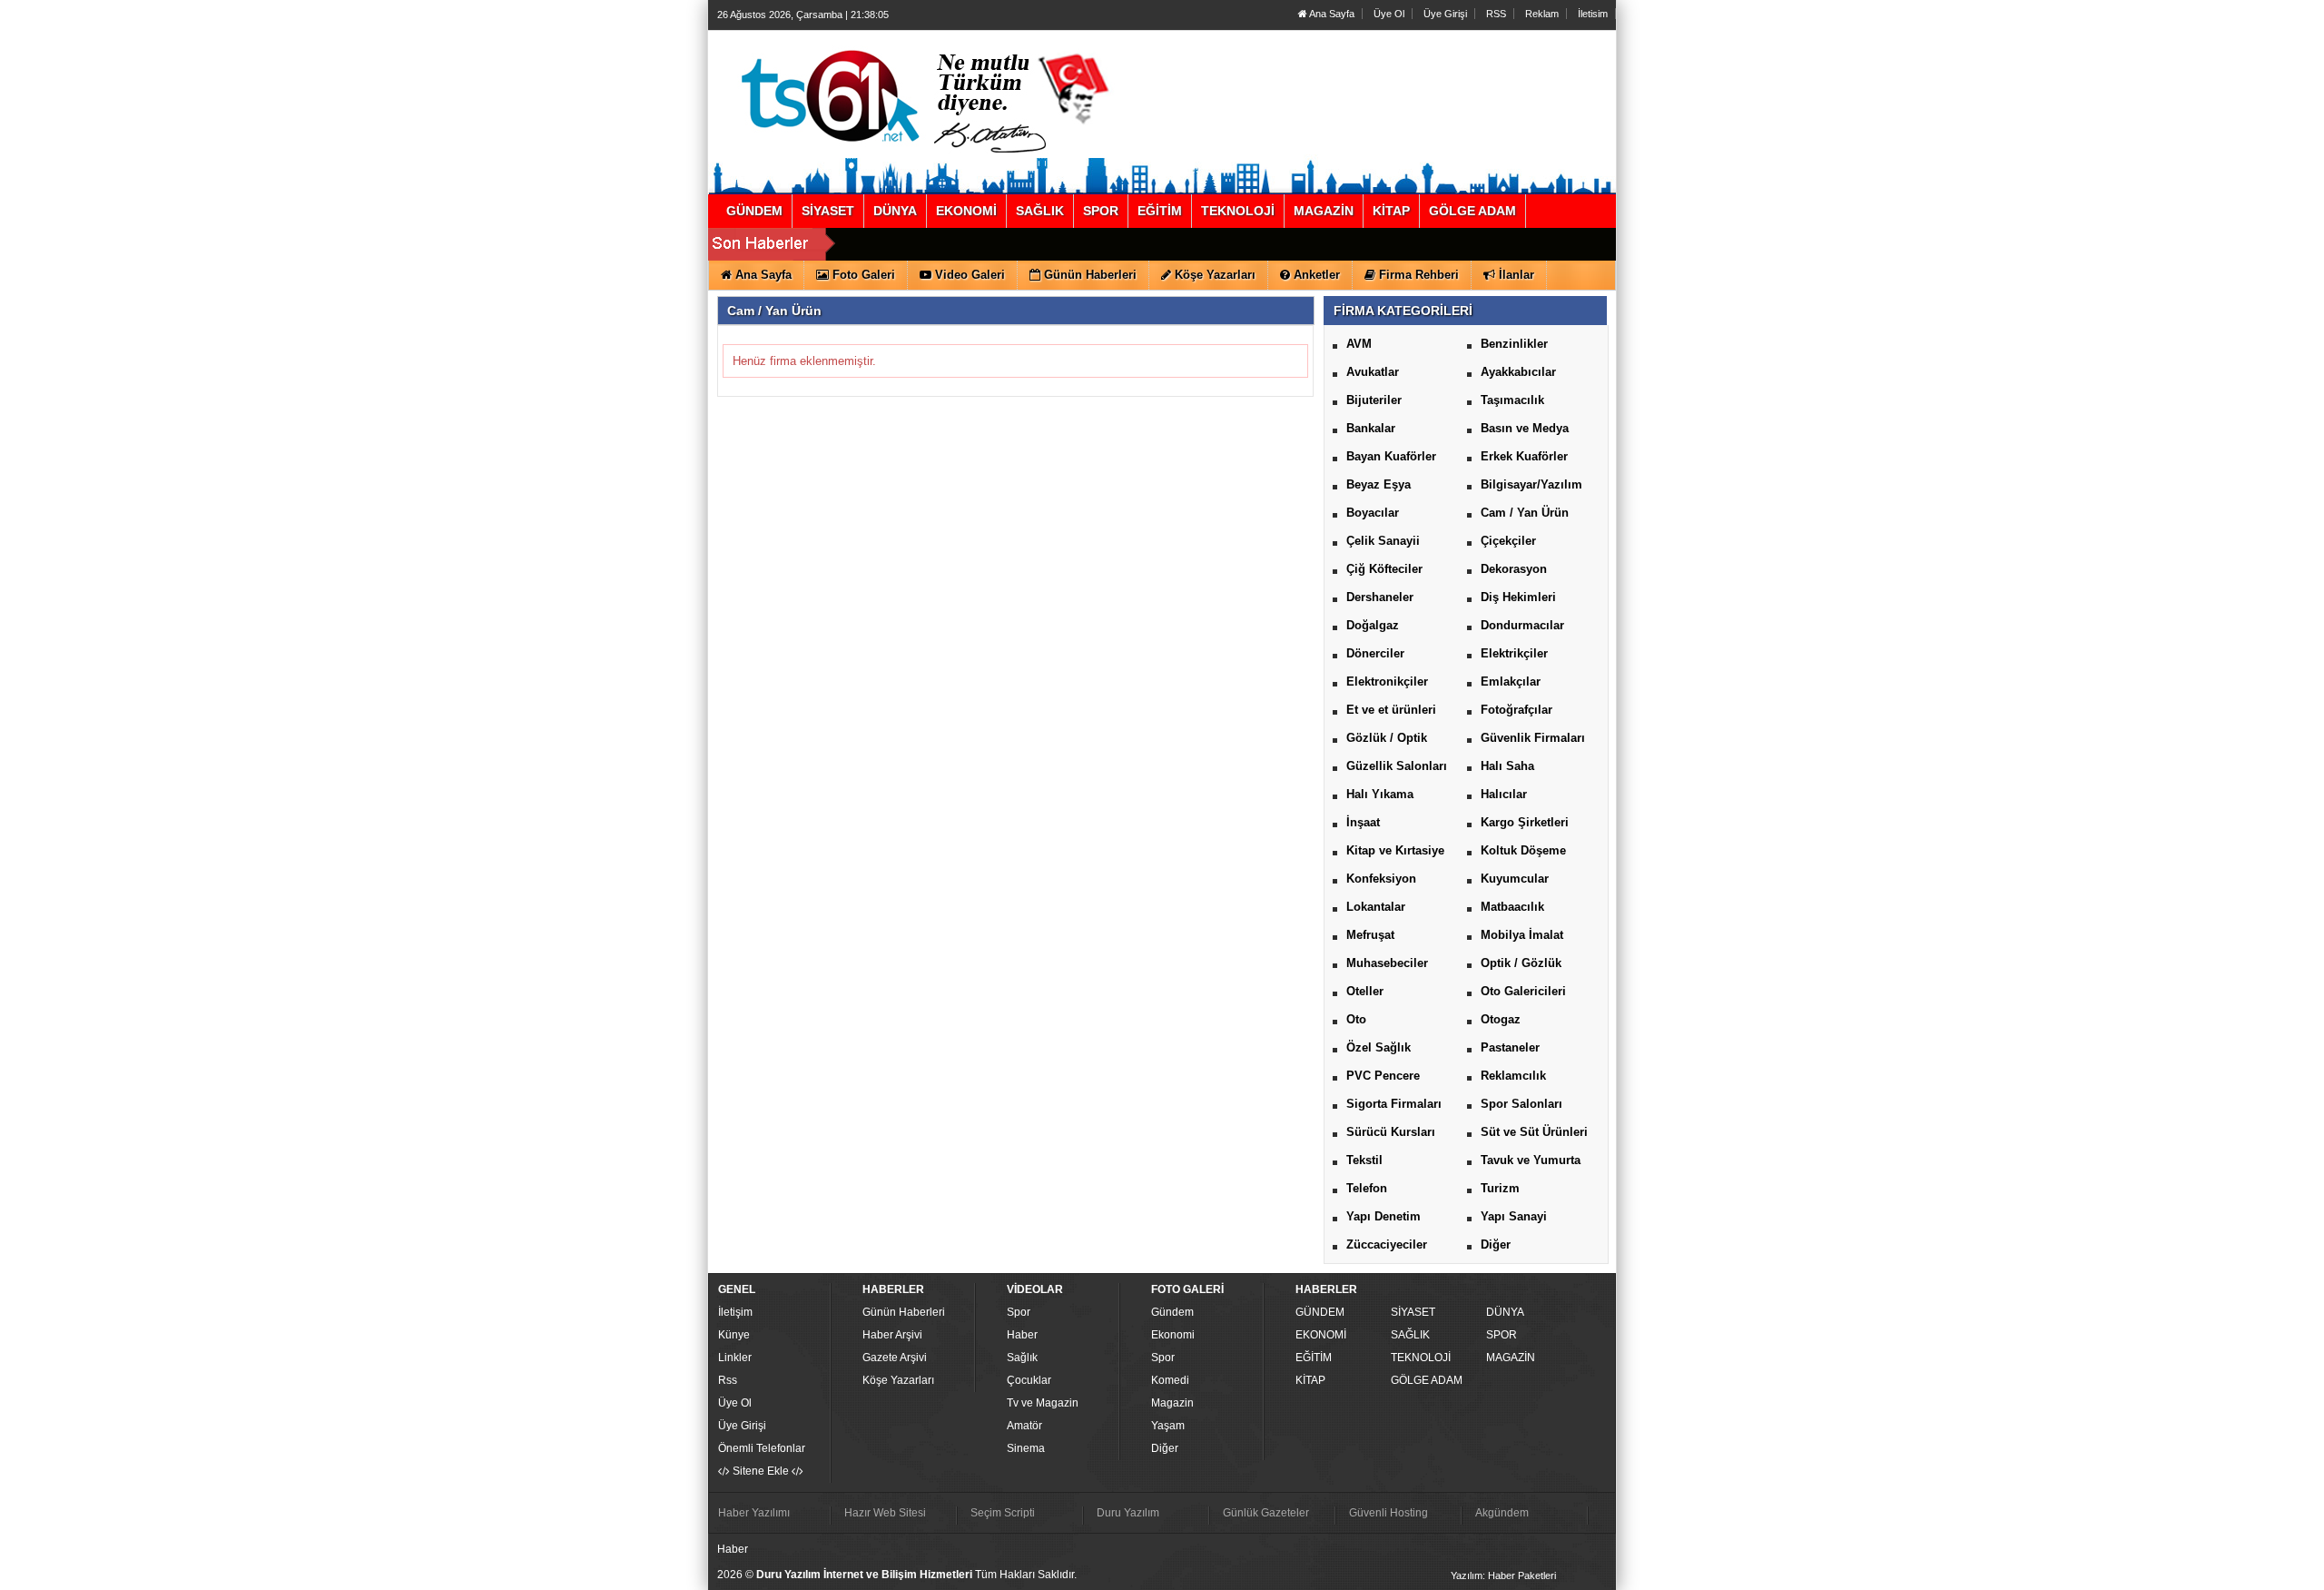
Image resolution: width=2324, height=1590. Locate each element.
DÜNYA (1505, 1312)
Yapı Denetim (1384, 1216)
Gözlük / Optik (1387, 738)
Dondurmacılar (1522, 625)
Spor (1019, 1312)
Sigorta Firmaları (1394, 1104)
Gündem (1172, 1312)
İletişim (735, 1312)
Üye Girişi (1445, 14)
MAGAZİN (1511, 1358)
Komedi (1170, 1380)
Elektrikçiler (1514, 653)
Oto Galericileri (1523, 991)
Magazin (1172, 1403)
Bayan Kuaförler (1391, 456)
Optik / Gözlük (1521, 963)
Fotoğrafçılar (1517, 710)
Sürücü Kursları (1391, 1132)
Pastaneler (1510, 1047)
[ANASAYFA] (915, 94)
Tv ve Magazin (1043, 1403)
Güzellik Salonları (1397, 766)
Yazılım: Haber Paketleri (1503, 1575)
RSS (1496, 14)
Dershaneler (1380, 597)
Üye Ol (1389, 14)
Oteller (1365, 991)
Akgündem (1502, 1513)
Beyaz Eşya (1379, 484)
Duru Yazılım (1128, 1513)
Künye (734, 1335)
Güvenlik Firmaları (1533, 738)
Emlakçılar (1511, 681)
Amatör (1024, 1426)
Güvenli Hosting (1388, 1513)
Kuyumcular (1515, 879)
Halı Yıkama (1380, 794)
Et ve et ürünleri (1391, 710)
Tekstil (1364, 1160)
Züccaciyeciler (1387, 1244)
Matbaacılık (1512, 907)
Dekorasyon (1514, 569)
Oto (1356, 1019)
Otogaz (1501, 1019)
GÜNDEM (1320, 1312)
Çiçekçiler (1508, 541)
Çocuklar (1029, 1380)
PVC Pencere (1383, 1076)
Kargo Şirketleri (1525, 822)
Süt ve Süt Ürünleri (1534, 1132)
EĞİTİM (1314, 1358)
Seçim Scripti (1003, 1513)
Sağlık (1022, 1358)
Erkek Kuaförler (1524, 456)
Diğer (1496, 1244)
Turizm (1500, 1188)
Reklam (1542, 14)
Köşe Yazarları (898, 1380)
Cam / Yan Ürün (1525, 513)
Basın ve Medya (1525, 428)
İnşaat (1363, 822)
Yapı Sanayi (1514, 1216)
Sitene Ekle (761, 1471)
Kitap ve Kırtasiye (1395, 850)
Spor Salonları (1521, 1104)
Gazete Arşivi (895, 1358)
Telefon (1367, 1188)
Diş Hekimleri (1518, 597)
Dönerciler (1375, 653)
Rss (728, 1380)
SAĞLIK (1410, 1335)
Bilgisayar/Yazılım (1531, 484)
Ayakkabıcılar (1518, 372)
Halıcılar (1504, 794)
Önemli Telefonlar (762, 1448)
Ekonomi (1173, 1335)
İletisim (1593, 14)
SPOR (1502, 1335)
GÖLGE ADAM (1427, 1380)
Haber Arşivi (892, 1335)
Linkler (735, 1358)
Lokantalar (1376, 907)
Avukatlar (1373, 372)
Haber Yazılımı (754, 1513)
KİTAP (1310, 1380)
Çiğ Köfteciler (1384, 569)
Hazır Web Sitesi (885, 1513)
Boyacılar (1373, 513)
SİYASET (1413, 1312)
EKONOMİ (1321, 1335)
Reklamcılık (1513, 1076)
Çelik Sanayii (1383, 541)
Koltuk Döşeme (1523, 850)
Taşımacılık (1512, 400)
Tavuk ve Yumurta (1531, 1160)
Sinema (1026, 1448)
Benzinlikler (1514, 344)
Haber (1022, 1335)
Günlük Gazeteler (1266, 1513)
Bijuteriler (1374, 400)
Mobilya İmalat (1522, 935)
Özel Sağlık (1379, 1047)
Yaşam (1168, 1426)
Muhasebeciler (1387, 963)
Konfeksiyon (1381, 879)
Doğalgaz (1373, 625)
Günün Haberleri (904, 1312)
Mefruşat (1370, 935)
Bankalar (1371, 428)
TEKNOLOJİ (1421, 1358)
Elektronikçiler (1387, 681)
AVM (1359, 344)
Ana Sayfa (1331, 14)
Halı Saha (1507, 766)
